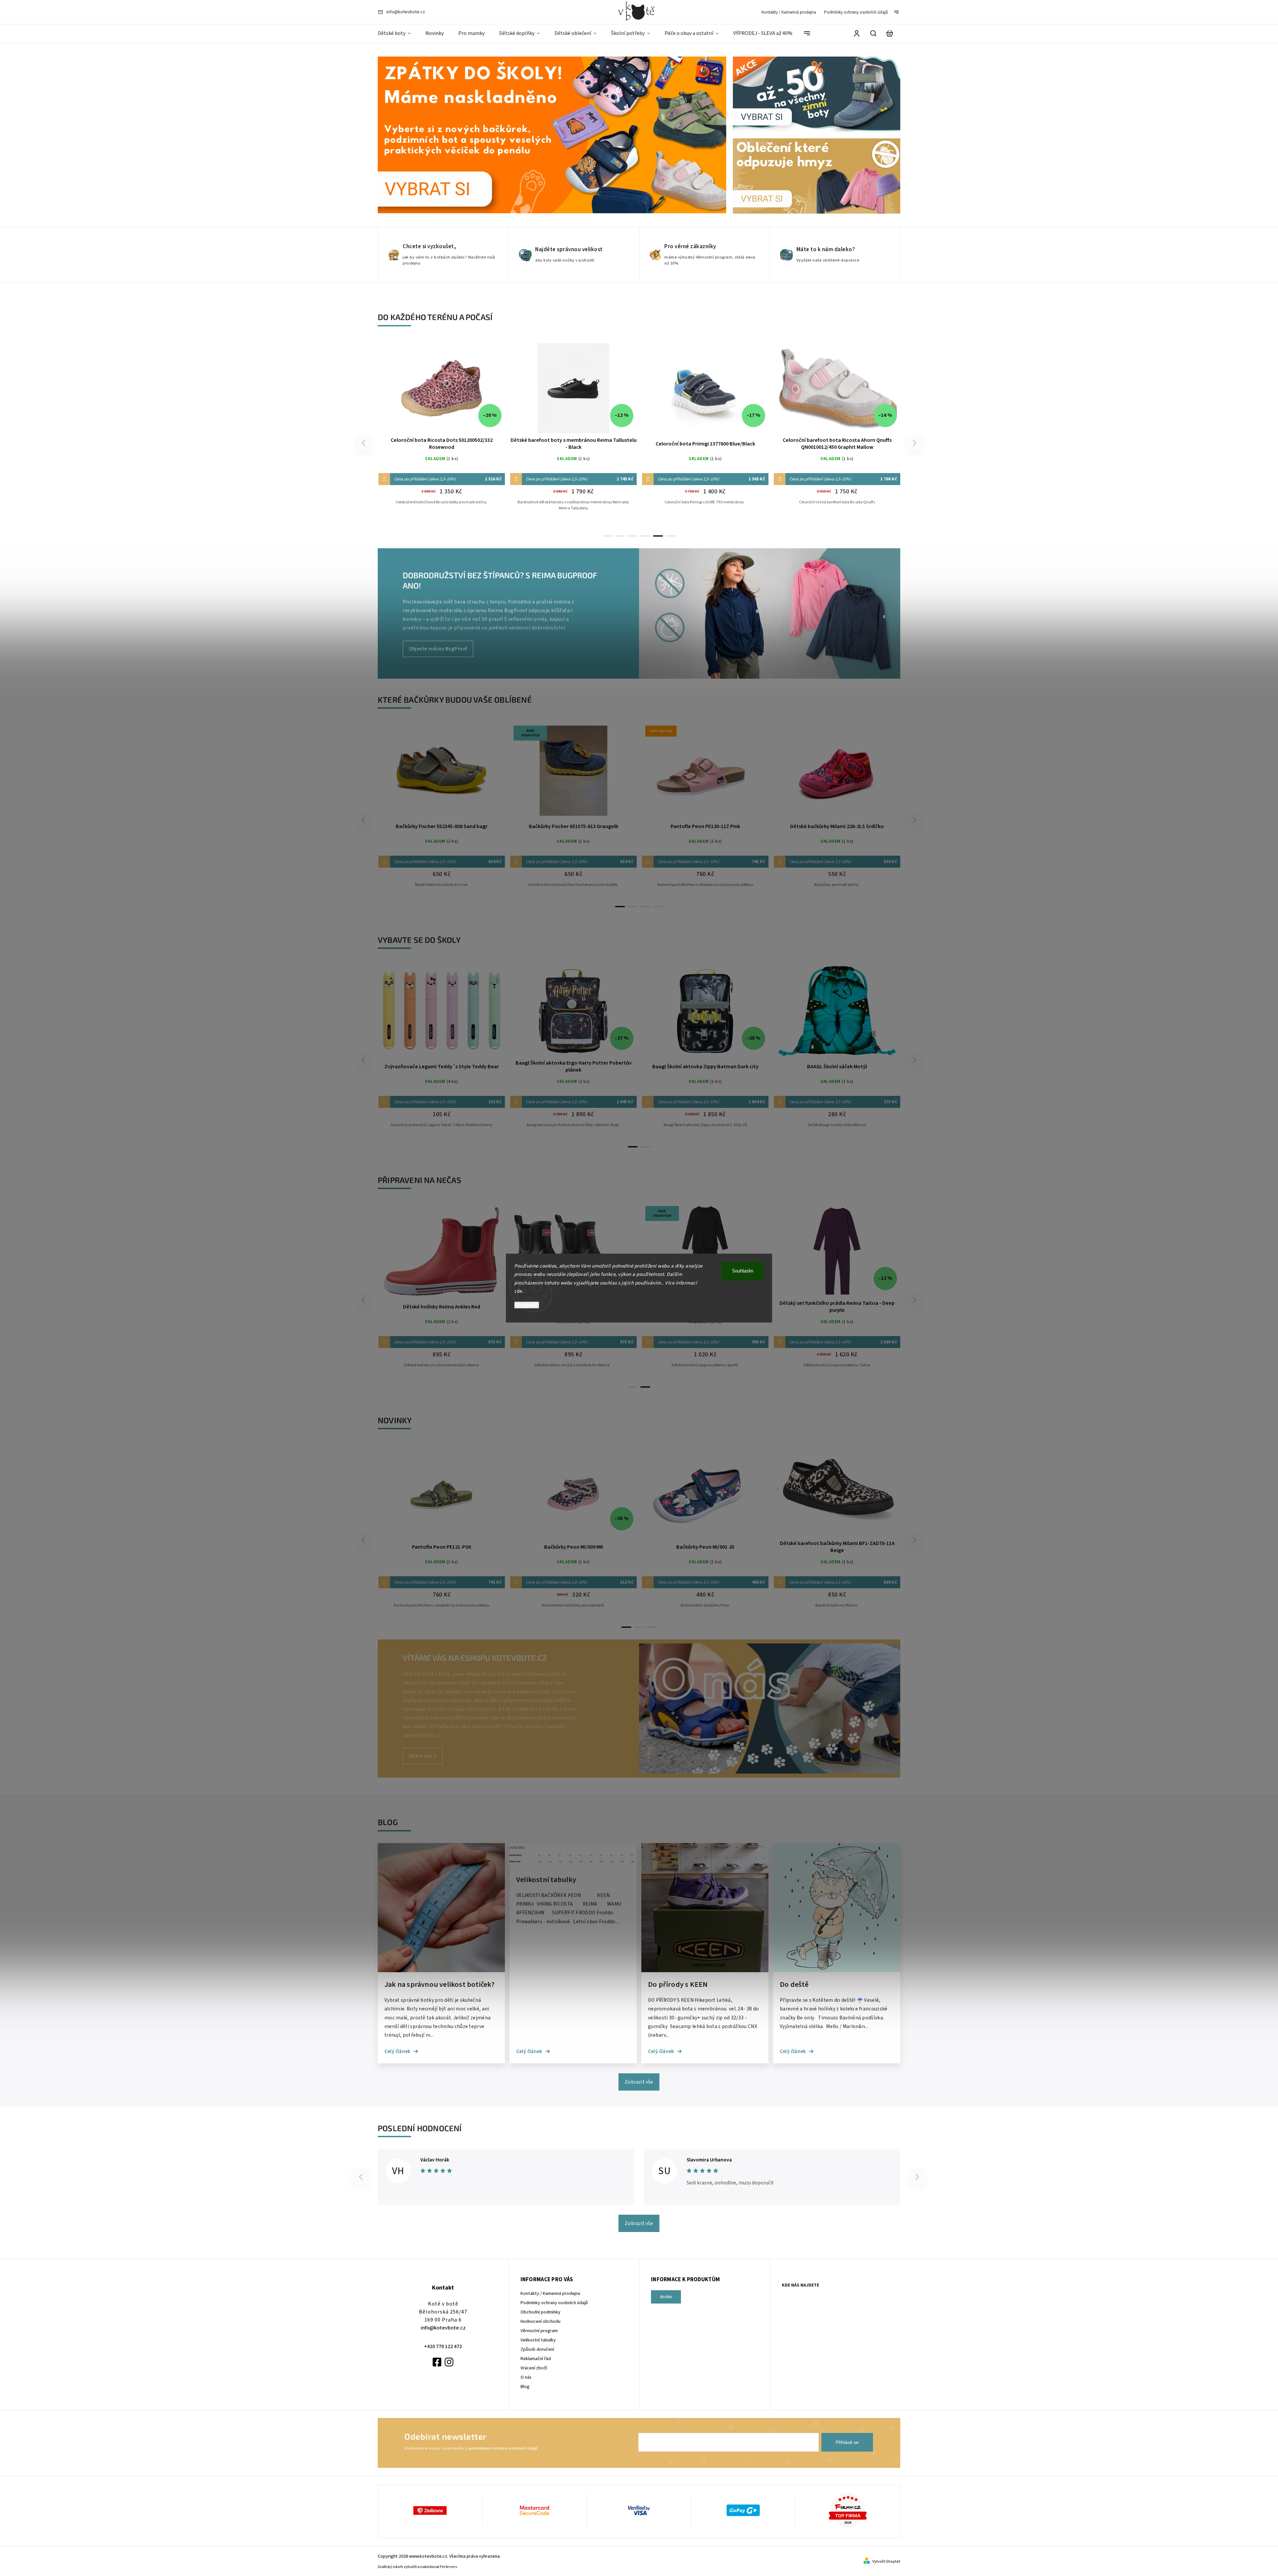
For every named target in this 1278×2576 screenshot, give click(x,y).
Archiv (666, 2297)
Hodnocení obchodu (540, 2321)
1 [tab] (607, 536)
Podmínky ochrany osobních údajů (856, 12)
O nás (526, 2377)
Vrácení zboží (534, 2368)
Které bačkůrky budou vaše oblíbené (455, 699)
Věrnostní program (539, 2331)
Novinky (395, 1420)
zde (518, 1291)
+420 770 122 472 (443, 2346)
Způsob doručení (537, 2349)
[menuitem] (398, 34)
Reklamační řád (536, 2359)
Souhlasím (743, 1271)
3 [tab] (633, 536)
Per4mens (448, 2567)
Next (915, 443)
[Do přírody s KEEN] (705, 1971)
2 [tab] (620, 536)
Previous (364, 443)
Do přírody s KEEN (678, 1985)
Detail (442, 391)
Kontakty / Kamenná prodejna (789, 12)
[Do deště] (837, 1971)
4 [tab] (645, 536)
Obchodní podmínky (540, 2312)
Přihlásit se (847, 2442)
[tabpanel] (442, 430)
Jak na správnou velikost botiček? (440, 1985)
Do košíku (426, 1014)
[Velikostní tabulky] (573, 1866)
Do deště (794, 1985)
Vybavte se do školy (419, 940)
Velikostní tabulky (546, 1880)
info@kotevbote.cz (443, 2328)
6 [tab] (671, 536)
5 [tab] (658, 536)
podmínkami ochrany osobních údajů (503, 2448)
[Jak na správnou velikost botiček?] (441, 1971)
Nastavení (527, 1305)
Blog (525, 2387)
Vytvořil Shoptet (886, 2562)
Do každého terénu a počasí (435, 317)
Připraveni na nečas (420, 1180)
